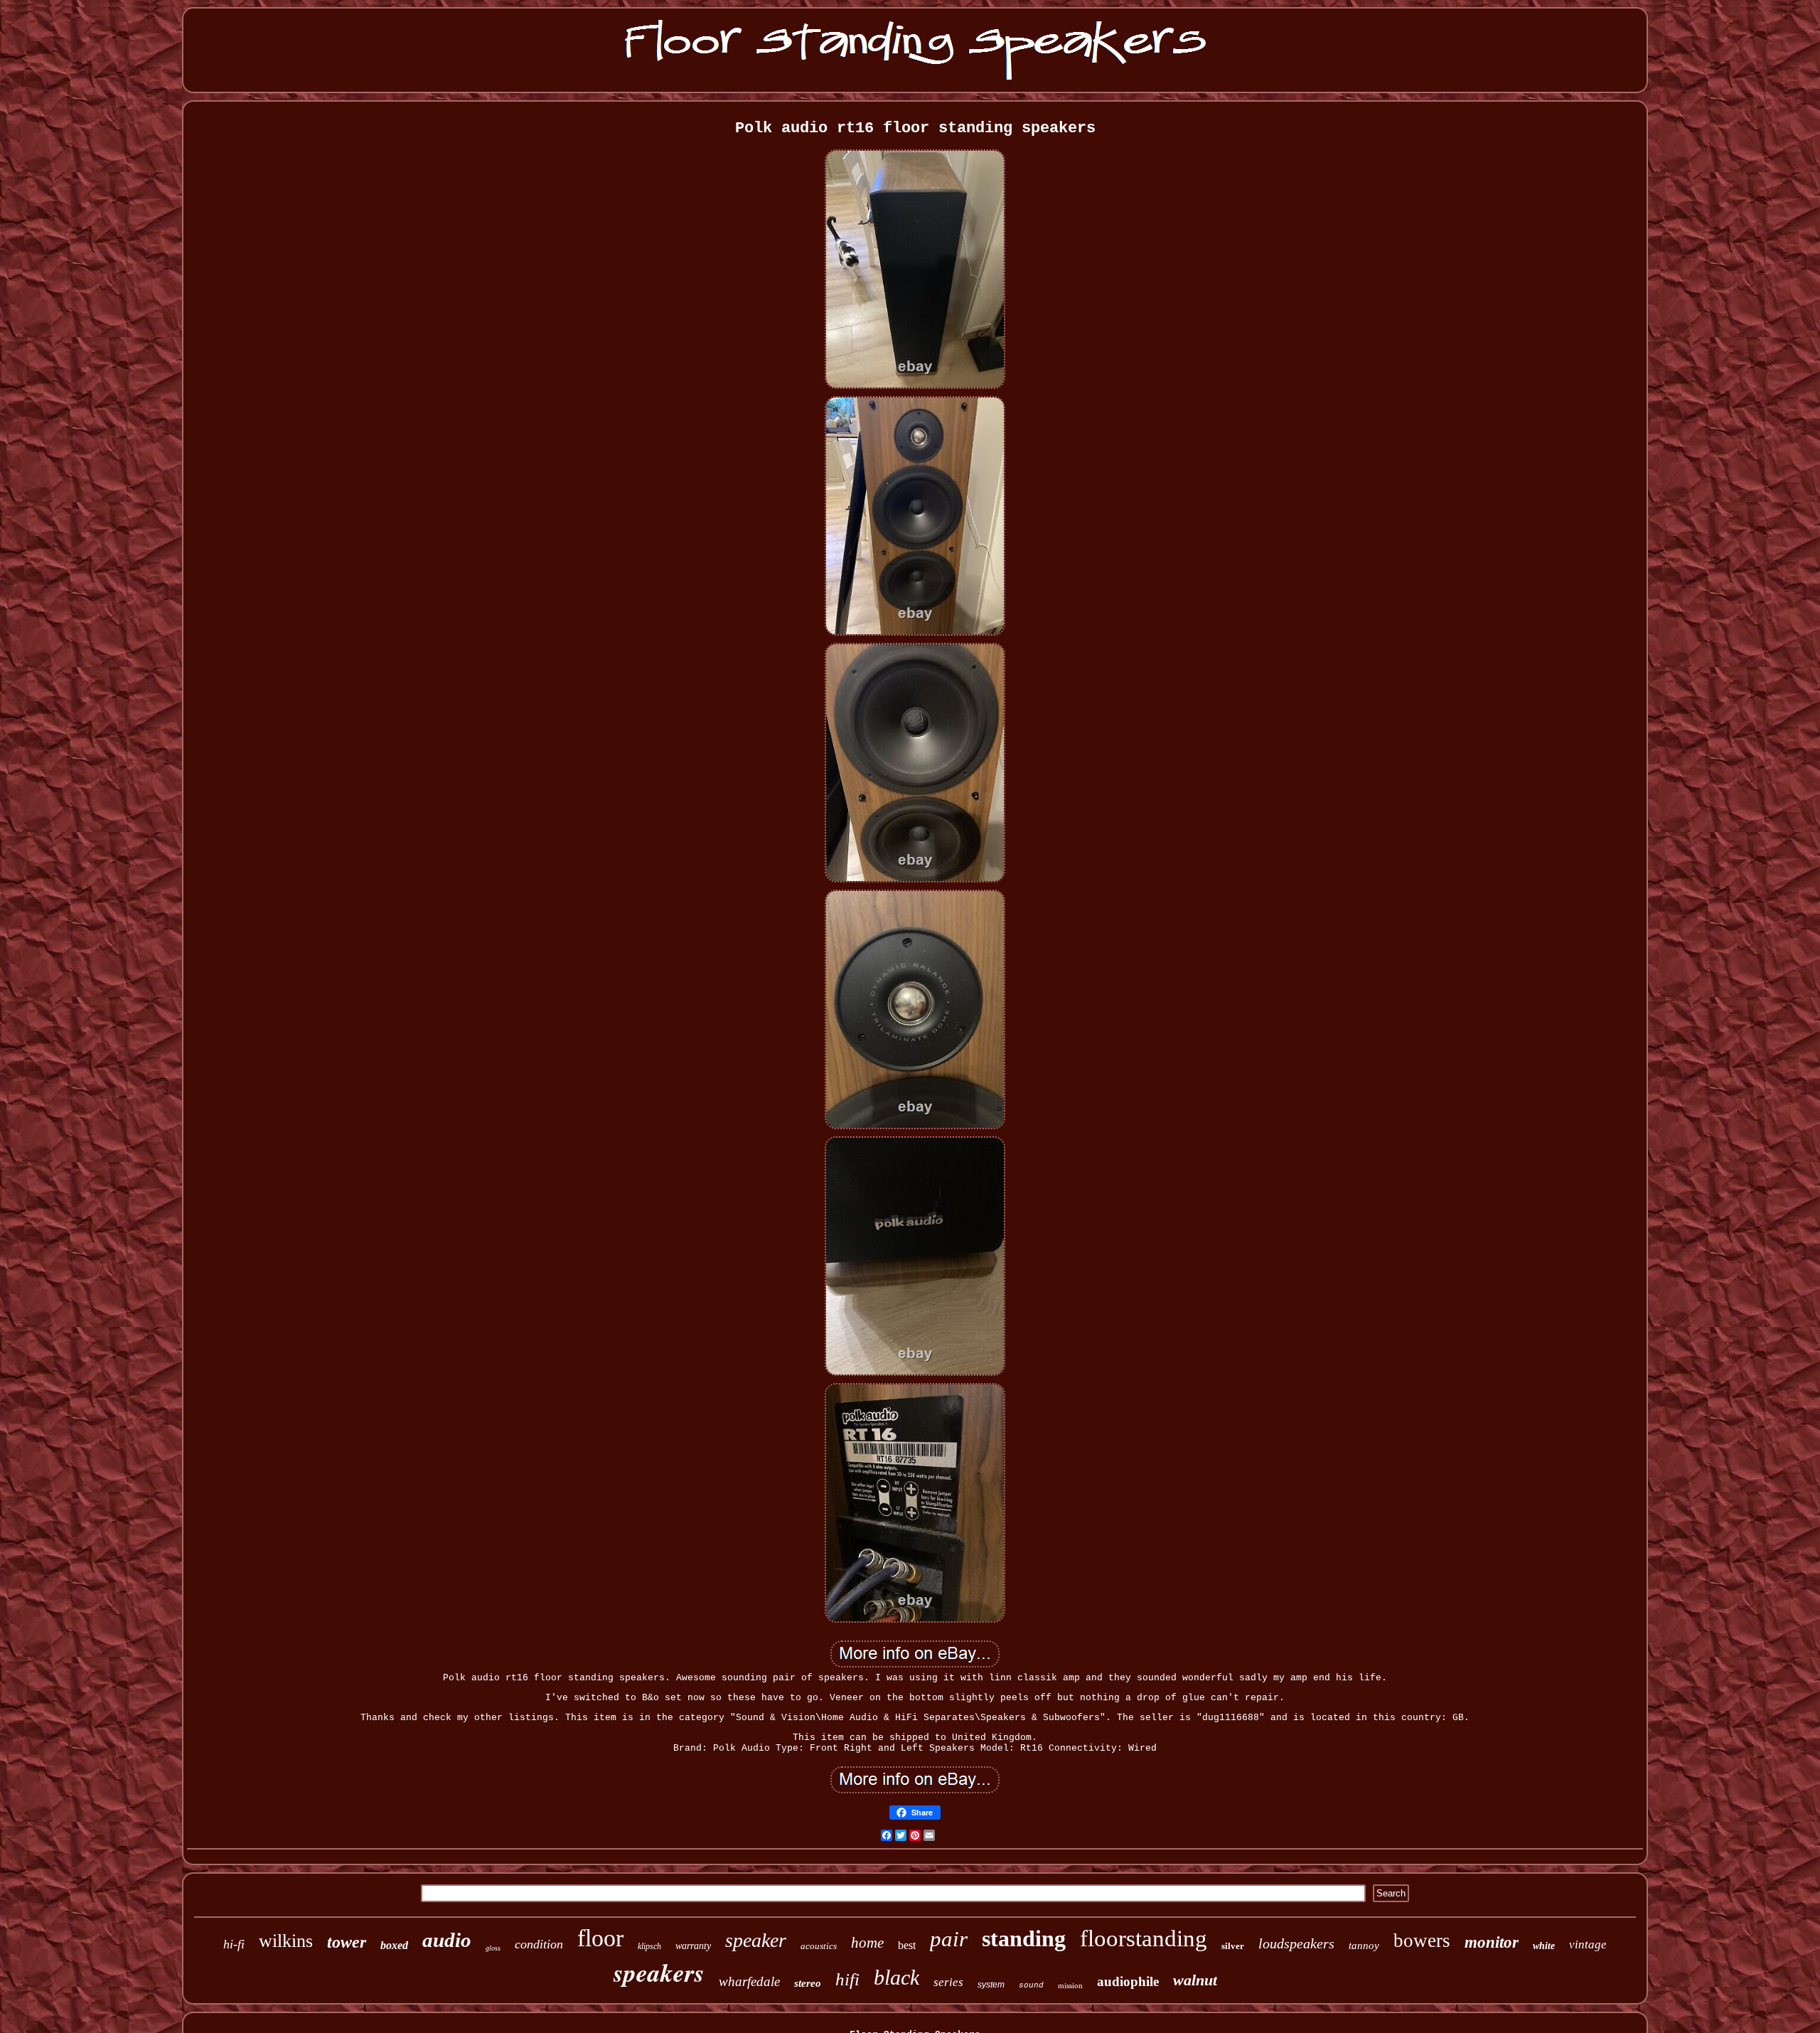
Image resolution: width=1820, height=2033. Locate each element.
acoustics (819, 1946)
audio (447, 1940)
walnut (1195, 1980)
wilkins (286, 1941)
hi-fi (234, 1944)
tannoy (1364, 1946)
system (991, 1985)
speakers (659, 1972)
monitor (1492, 1942)
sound (1031, 1985)
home (867, 1943)
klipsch (649, 1946)
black (896, 1977)
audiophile (1128, 1981)
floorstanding (1144, 1938)
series (948, 1982)
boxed (394, 1945)
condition (539, 1944)
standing (1024, 1938)
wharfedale (749, 1981)
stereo (808, 1983)
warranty (693, 1946)
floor (600, 1938)
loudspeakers (1296, 1943)
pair (949, 1939)
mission (1070, 1985)
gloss (493, 1948)
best (907, 1945)
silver (1233, 1946)
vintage (1588, 1944)
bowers (1422, 1941)
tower (347, 1942)
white (1544, 1946)
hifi (847, 1979)
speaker (756, 1940)
